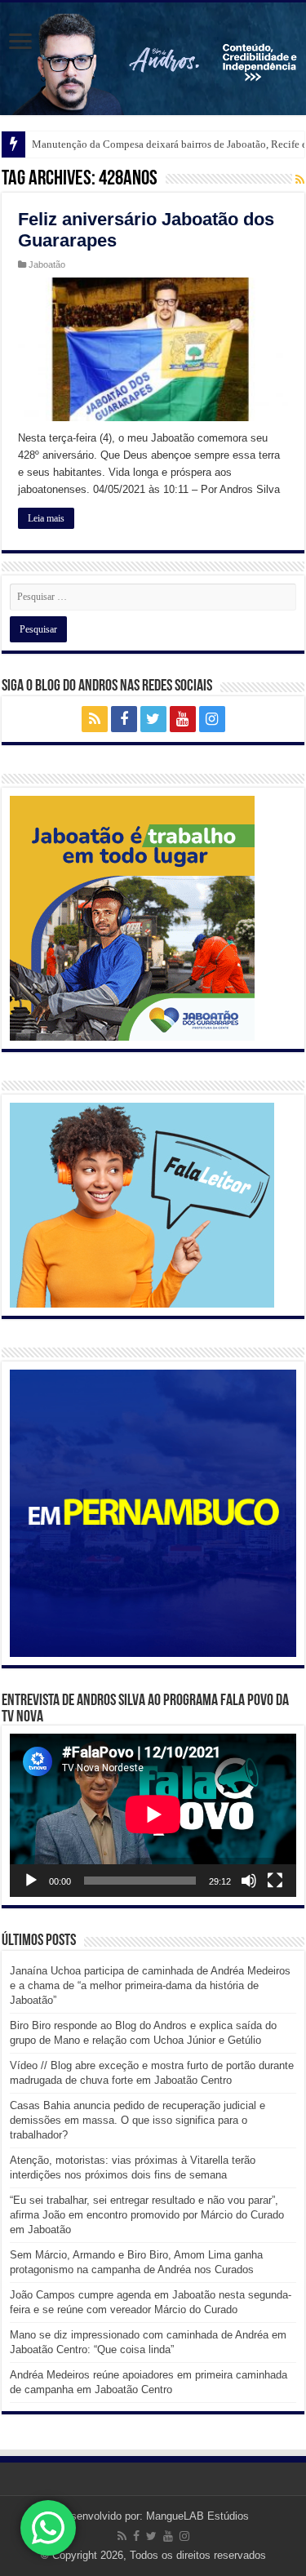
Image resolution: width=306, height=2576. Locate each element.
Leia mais (46, 518)
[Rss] (95, 719)
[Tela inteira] (275, 1881)
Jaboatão (47, 264)
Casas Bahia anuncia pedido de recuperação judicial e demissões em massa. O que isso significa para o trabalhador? (137, 2120)
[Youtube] (183, 719)
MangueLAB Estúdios (197, 2516)
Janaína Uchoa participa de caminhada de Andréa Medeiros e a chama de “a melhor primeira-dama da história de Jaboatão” (150, 1985)
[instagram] (212, 719)
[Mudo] (249, 1881)
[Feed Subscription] (300, 180)
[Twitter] (153, 719)
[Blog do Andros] (153, 59)
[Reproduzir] (31, 1881)
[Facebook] (124, 719)
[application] (153, 1815)
